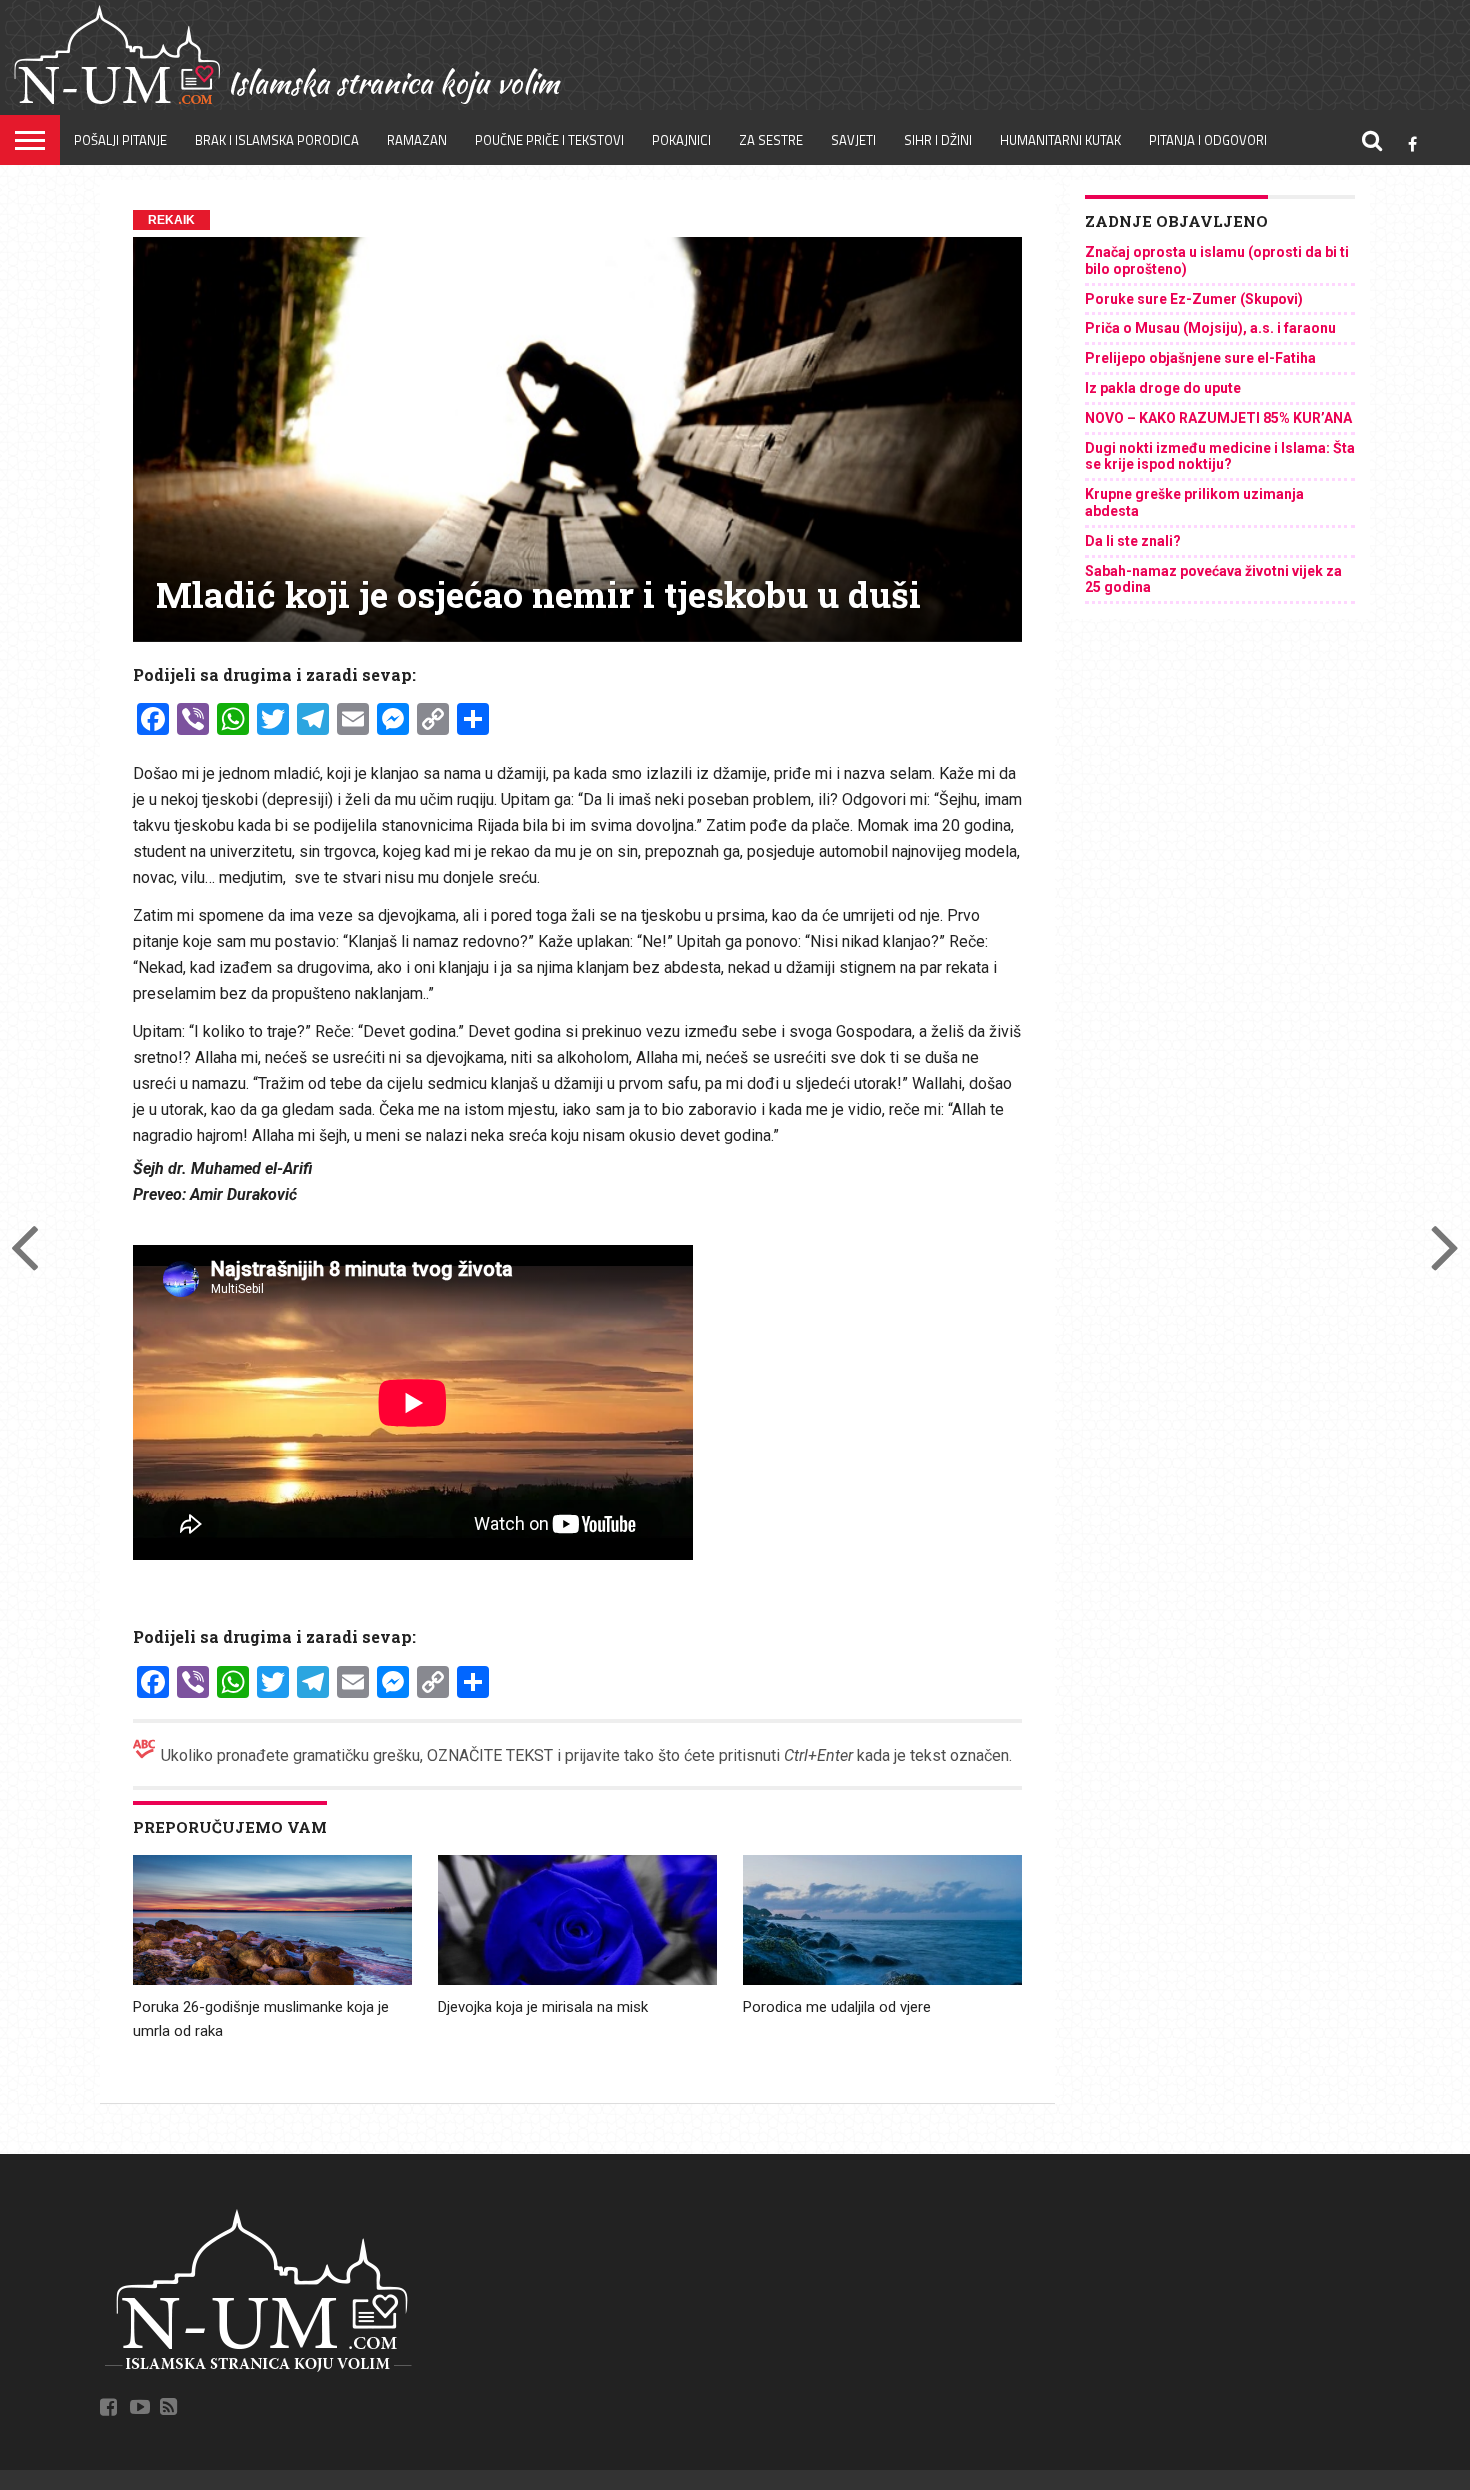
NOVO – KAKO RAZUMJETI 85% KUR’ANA (1218, 418)
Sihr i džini (938, 140)
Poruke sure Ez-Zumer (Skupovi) (1194, 299)
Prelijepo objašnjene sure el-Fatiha (1200, 358)
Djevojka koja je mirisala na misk (543, 2007)
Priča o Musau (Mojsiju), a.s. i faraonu (1210, 328)
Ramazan (417, 140)
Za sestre (771, 140)
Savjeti (853, 140)
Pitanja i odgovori (1208, 140)
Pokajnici (681, 140)
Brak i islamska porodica (277, 140)
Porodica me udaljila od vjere (837, 2007)
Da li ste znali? (1133, 541)
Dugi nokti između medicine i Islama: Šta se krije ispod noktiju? (1220, 456)
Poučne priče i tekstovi (549, 140)
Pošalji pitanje (120, 140)
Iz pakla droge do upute (1163, 388)
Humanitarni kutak (1060, 140)
